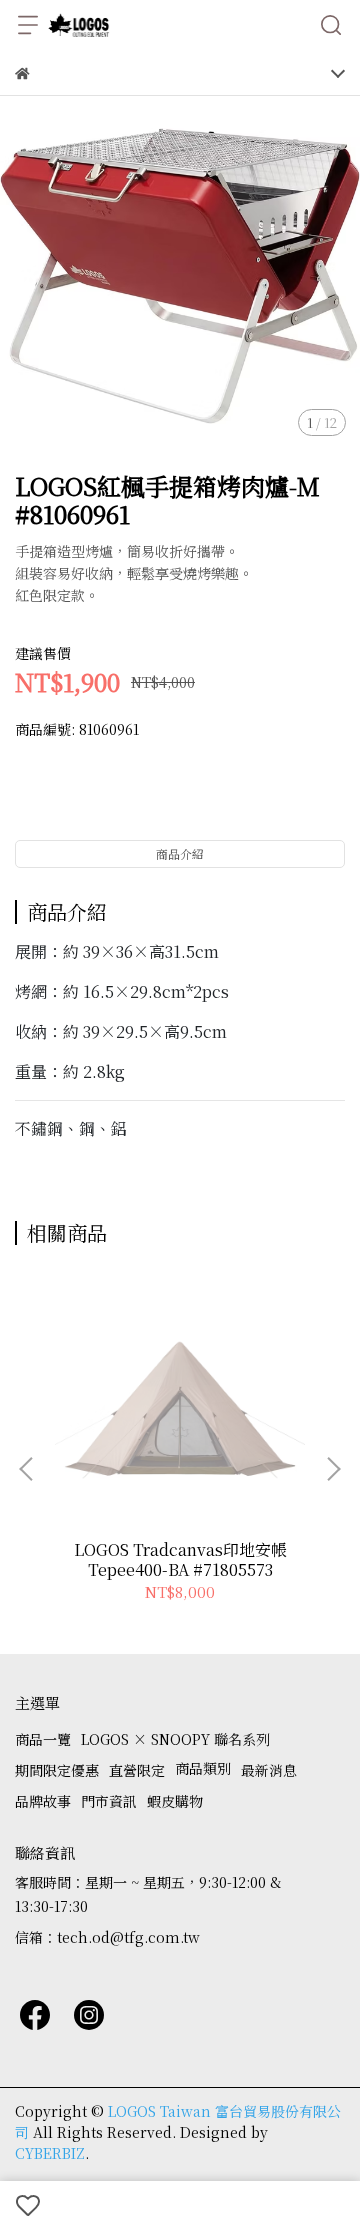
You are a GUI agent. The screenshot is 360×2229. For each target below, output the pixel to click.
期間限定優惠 (57, 1770)
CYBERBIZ (50, 2153)
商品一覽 (43, 1739)
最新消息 (269, 1770)
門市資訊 (109, 1801)
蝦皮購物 (175, 1801)
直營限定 (137, 1770)
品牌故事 (43, 1801)
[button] (333, 1469)
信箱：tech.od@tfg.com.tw (107, 1937)
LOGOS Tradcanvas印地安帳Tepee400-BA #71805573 (180, 1560)
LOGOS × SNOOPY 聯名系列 (175, 1739)
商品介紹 (180, 853)
